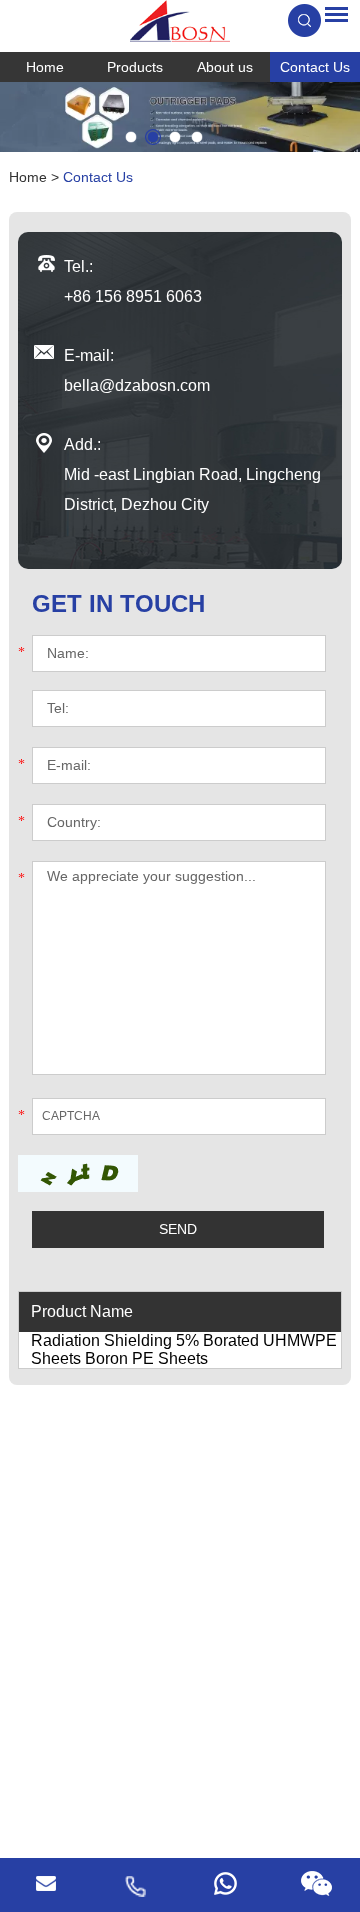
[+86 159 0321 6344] (225, 1884)
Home (45, 67)
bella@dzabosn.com (137, 385)
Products (135, 67)
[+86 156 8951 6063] (135, 1884)
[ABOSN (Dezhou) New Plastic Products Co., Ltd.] (180, 21)
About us (225, 67)
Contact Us (315, 67)
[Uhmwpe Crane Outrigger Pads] (180, 117)
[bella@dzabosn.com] (45, 1884)
